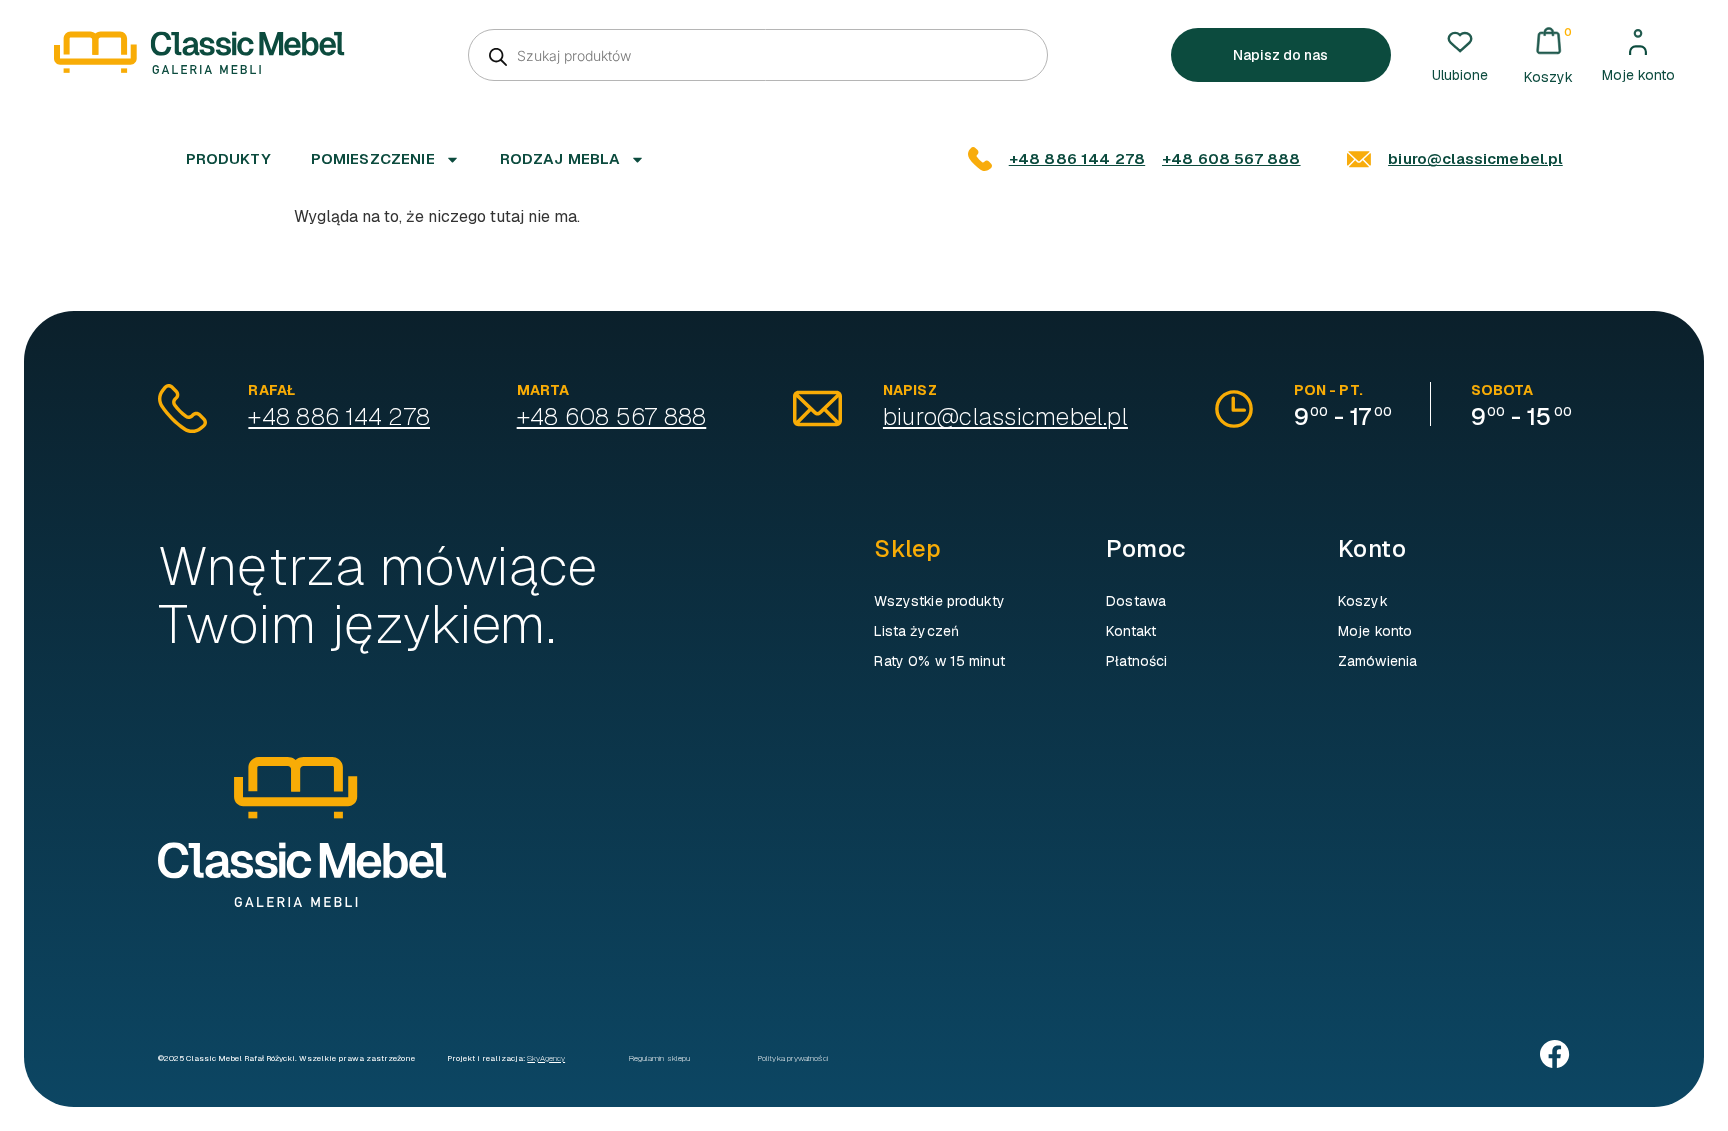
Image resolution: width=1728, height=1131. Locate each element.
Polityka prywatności (793, 1058)
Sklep (907, 548)
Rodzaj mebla (560, 158)
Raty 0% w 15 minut (939, 661)
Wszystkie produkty (939, 601)
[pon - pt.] (1234, 409)
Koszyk (1363, 601)
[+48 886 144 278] (980, 159)
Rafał (271, 390)
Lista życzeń (916, 631)
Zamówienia (1377, 661)
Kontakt (1131, 631)
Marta (543, 390)
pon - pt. (1328, 390)
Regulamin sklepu (659, 1058)
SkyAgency (546, 1058)
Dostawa (1136, 601)
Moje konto (1638, 75)
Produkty (228, 158)
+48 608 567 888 (1231, 158)
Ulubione (1460, 75)
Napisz (910, 390)
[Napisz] (817, 408)
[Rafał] (182, 408)
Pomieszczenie (373, 158)
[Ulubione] (1460, 42)
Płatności (1136, 661)
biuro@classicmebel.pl (1475, 158)
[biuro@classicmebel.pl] (1359, 159)
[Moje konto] (1638, 42)
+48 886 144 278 (1077, 158)
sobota (1502, 390)
